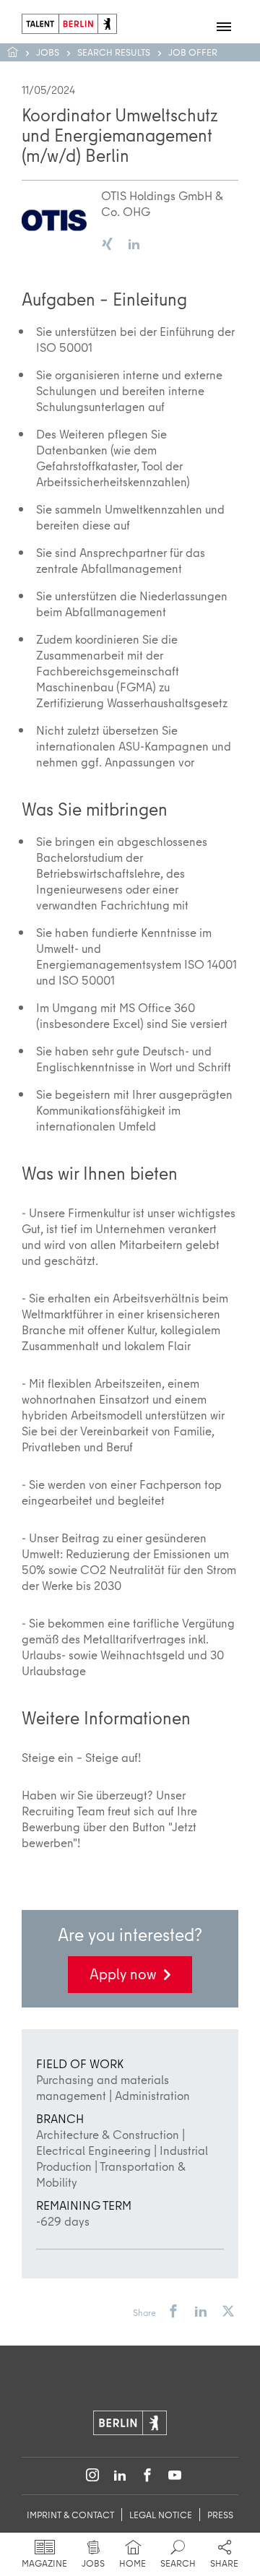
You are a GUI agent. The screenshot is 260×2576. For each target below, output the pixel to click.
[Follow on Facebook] (147, 2476)
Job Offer (193, 52)
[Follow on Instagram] (92, 2476)
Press (220, 2515)
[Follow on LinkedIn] (120, 2476)
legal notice (161, 2515)
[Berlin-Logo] (130, 2421)
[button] (173, 2312)
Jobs (48, 52)
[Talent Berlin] (69, 22)
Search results (114, 52)
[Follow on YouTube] (175, 2476)
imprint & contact (70, 2515)
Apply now (123, 1974)
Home (20, 52)
